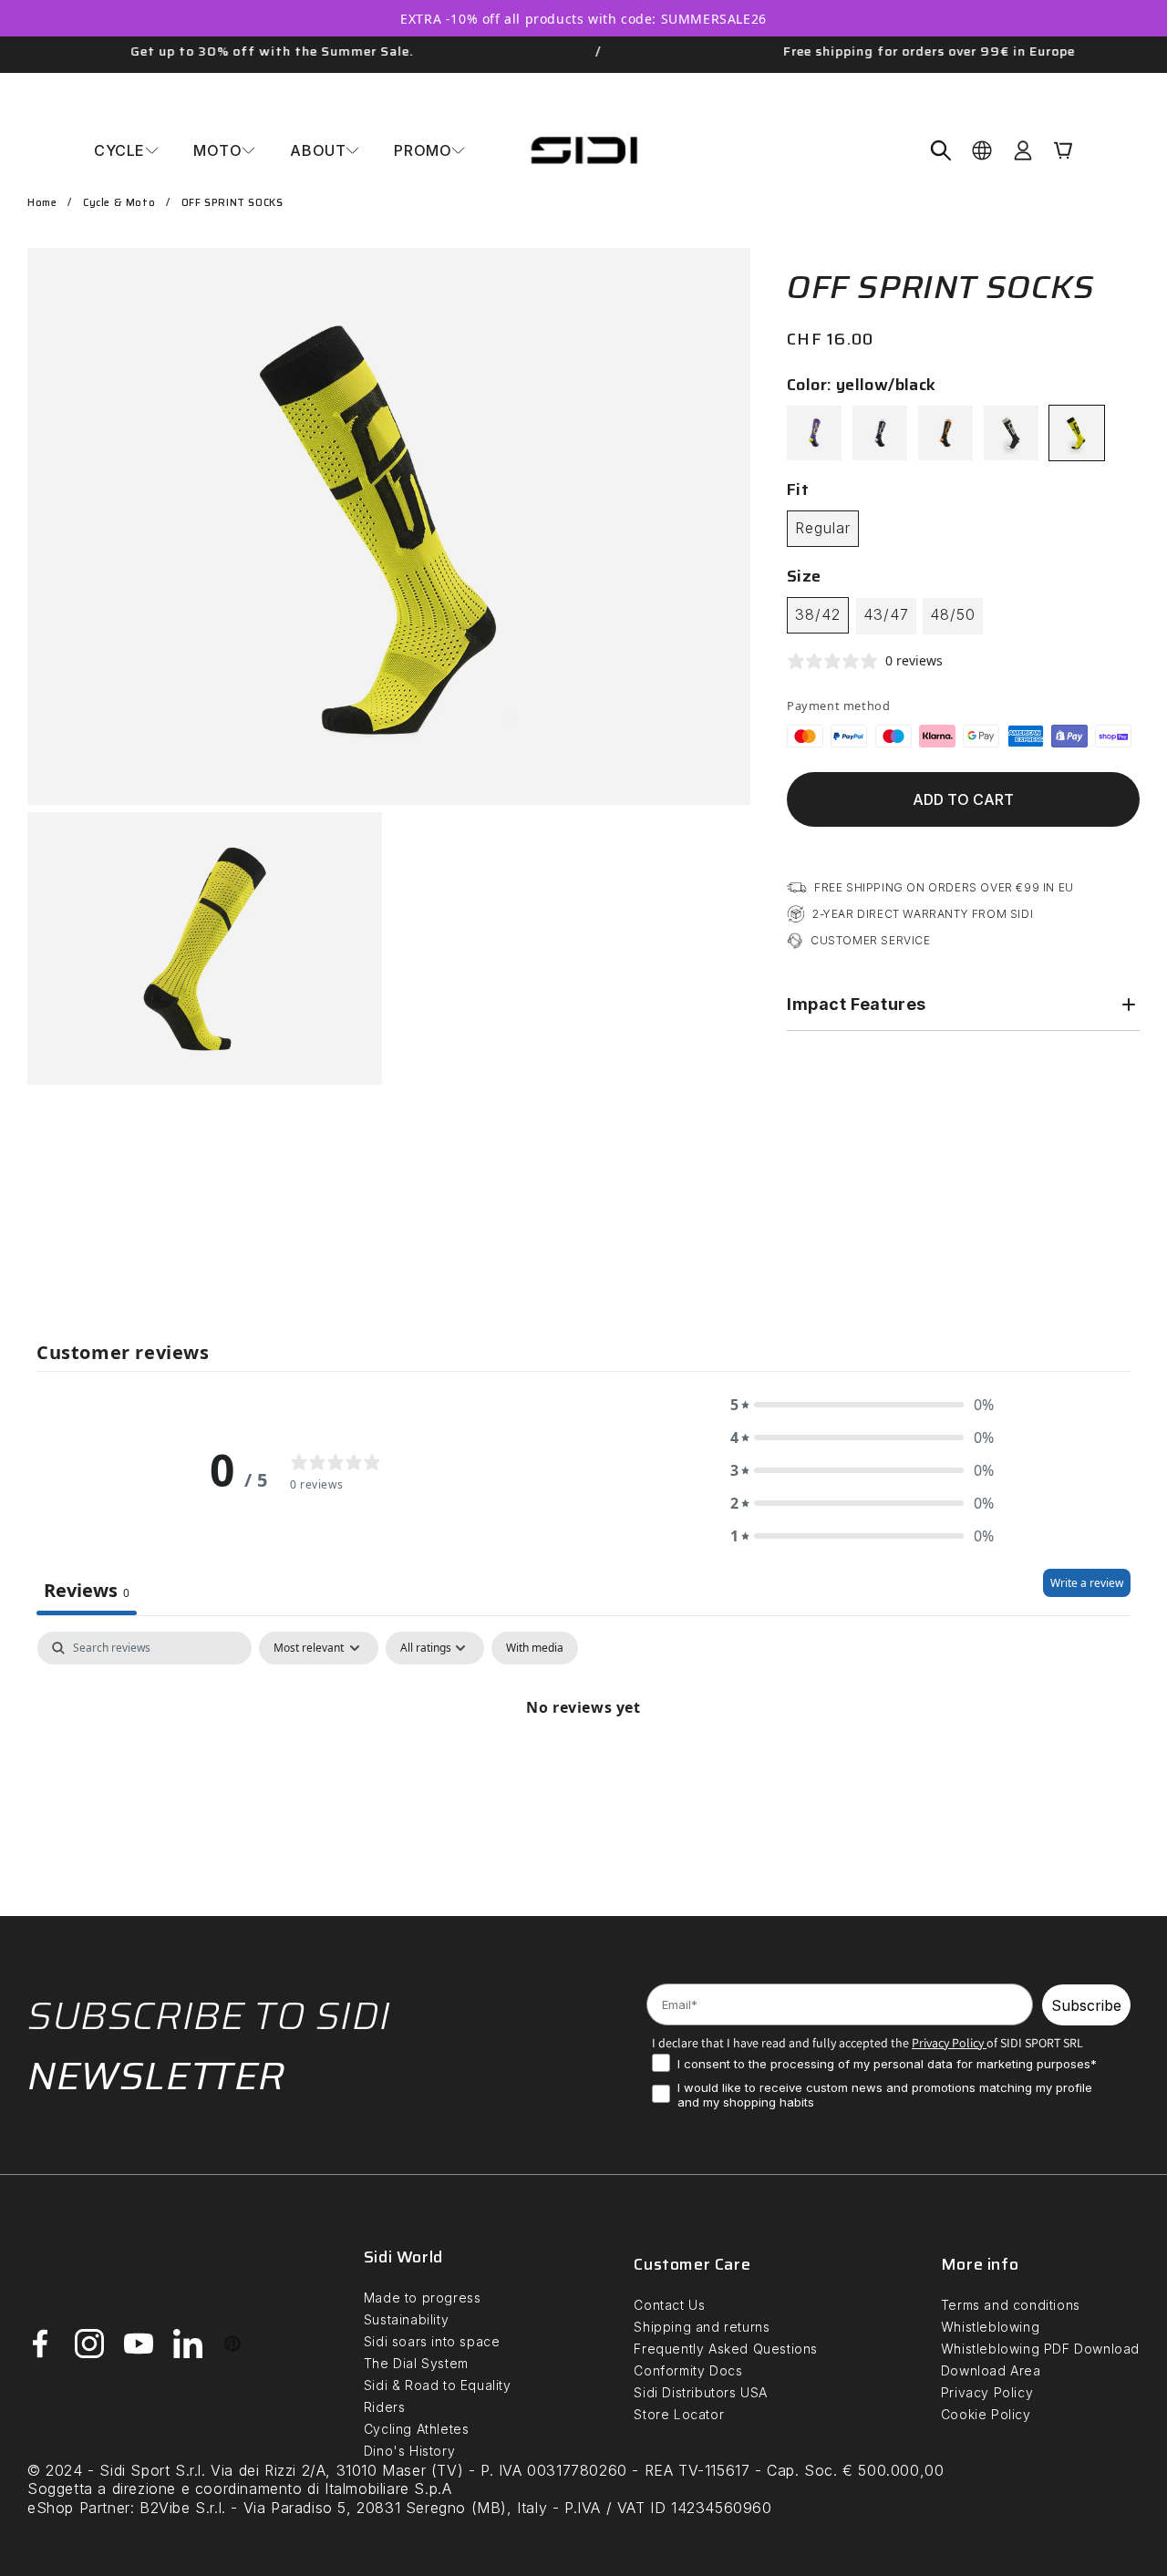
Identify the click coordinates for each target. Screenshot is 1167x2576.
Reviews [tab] (87, 1590)
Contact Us (669, 2305)
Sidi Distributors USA (701, 2392)
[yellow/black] (1077, 433)
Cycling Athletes (417, 2429)
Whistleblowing (990, 2327)
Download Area (991, 2370)
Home (42, 203)
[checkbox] (535, 1648)
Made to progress (423, 2298)
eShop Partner (79, 2508)
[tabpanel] (583, 1769)
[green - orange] (945, 433)
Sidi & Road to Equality (438, 2385)
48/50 (953, 614)
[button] (126, 150)
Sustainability (406, 2319)
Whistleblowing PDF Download (1040, 2349)
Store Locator (679, 2414)
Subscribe (1086, 2005)
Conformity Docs (688, 2370)
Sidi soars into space (432, 2341)
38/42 (818, 614)
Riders (385, 2407)
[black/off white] (1011, 433)
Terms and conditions (1011, 2305)
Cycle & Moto (119, 203)
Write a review (1087, 1583)
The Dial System (416, 2363)
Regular (823, 528)
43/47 (886, 614)
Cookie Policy (986, 2414)
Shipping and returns (702, 2327)
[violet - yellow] (814, 433)
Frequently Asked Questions (726, 2349)
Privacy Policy (987, 2392)
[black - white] (880, 433)
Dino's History (409, 2451)
